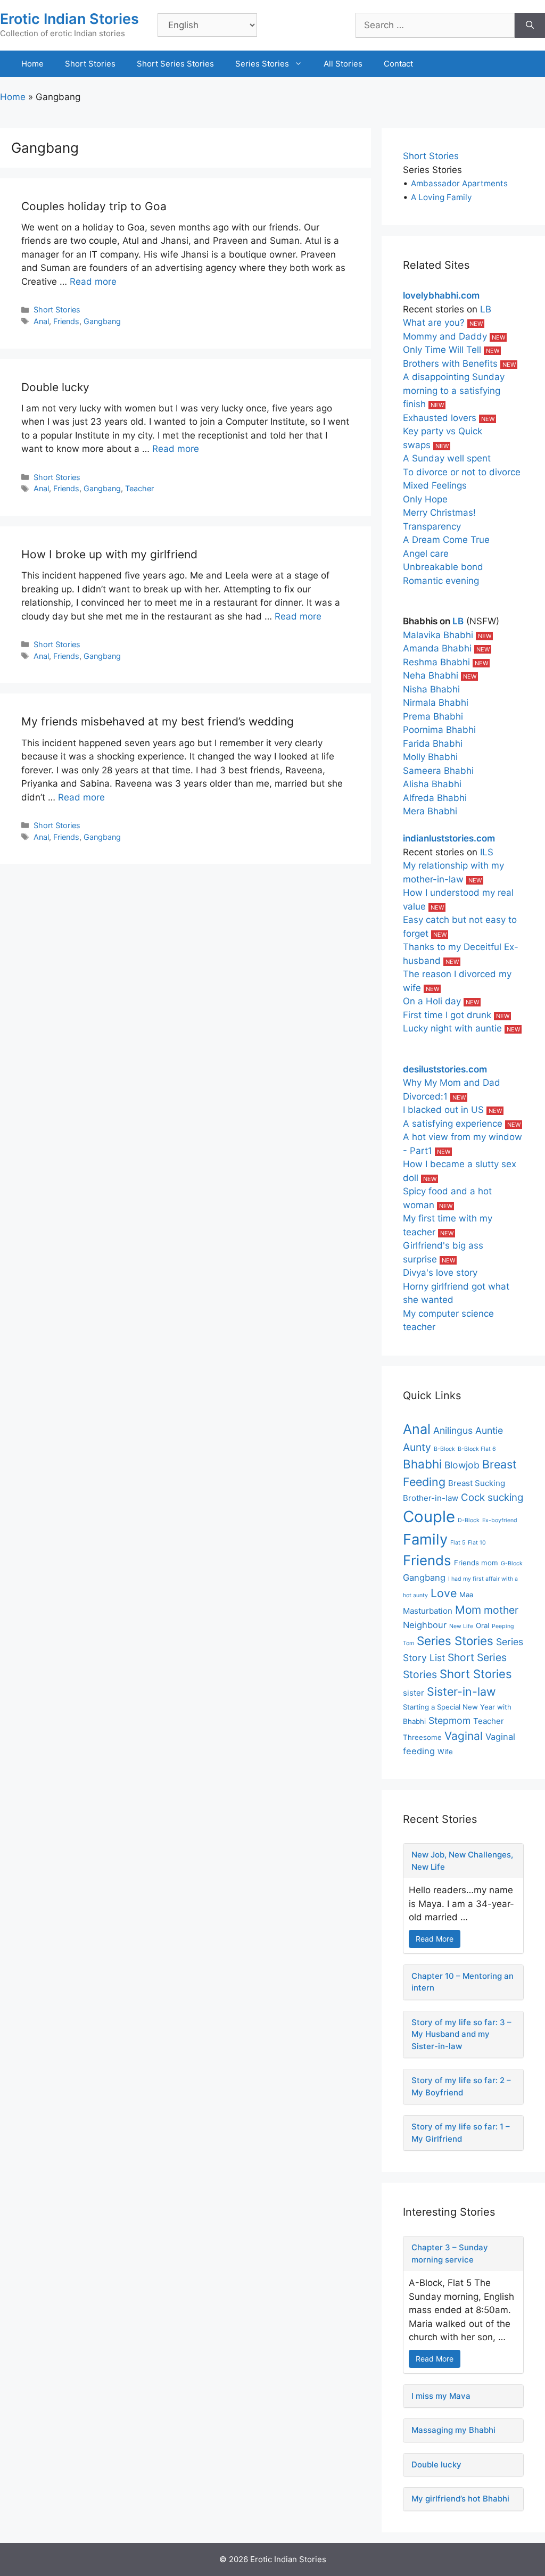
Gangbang (102, 321)
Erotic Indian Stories (69, 19)
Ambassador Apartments (459, 183)
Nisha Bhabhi (431, 689)
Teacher (139, 488)
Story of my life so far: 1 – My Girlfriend (461, 2133)
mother (501, 1610)
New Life (461, 1626)
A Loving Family (441, 197)
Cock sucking (492, 1497)
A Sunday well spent (447, 458)
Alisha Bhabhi (432, 784)
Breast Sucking (477, 1483)
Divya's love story (440, 1273)
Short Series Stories (175, 64)
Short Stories (90, 64)
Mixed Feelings (435, 485)
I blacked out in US (443, 1110)
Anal (41, 321)
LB (486, 309)
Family (425, 1539)
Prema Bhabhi (433, 716)
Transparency (432, 526)
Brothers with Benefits (450, 364)
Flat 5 (458, 1543)
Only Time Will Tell (442, 350)
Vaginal (464, 1736)
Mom (468, 1610)
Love (444, 1593)
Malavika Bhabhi (438, 635)
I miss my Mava (441, 2396)
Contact (398, 64)
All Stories (343, 64)
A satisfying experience (453, 1124)
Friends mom (476, 1563)
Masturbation (428, 1611)
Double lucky (55, 387)
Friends (66, 321)
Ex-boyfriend (500, 1520)
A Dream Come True (446, 540)
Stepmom (449, 1720)
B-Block (444, 1449)
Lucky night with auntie (452, 1028)
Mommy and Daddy (445, 336)
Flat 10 (477, 1543)
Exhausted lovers (440, 418)
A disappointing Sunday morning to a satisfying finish (454, 390)
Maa (466, 1595)
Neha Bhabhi (431, 675)
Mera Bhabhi (430, 811)
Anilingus (453, 1430)
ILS (487, 852)
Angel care (426, 554)
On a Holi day (432, 1001)
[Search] (530, 26)
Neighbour (425, 1625)
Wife (445, 1752)
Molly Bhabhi (430, 757)
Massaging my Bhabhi (453, 2430)
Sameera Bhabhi (438, 771)
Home (32, 64)
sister (414, 1693)
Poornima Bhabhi (439, 730)
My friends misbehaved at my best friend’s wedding (158, 721)
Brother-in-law (431, 1498)
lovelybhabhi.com (441, 295)
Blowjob (462, 1465)
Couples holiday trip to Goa (94, 206)
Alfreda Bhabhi (435, 798)
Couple (429, 1517)
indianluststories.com (449, 838)
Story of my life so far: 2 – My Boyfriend (461, 2086)
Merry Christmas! (439, 513)
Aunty (417, 1447)
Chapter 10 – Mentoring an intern (463, 1982)
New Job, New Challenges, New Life (462, 1861)
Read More (435, 1939)
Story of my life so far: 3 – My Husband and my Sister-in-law (461, 2034)
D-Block (469, 1520)
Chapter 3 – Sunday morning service (450, 2253)
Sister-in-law (461, 1691)
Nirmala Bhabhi (436, 703)
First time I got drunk (447, 1015)
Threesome (422, 1737)
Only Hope (425, 499)
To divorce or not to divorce (462, 472)
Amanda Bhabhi (437, 648)
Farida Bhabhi (433, 744)
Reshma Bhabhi (436, 662)
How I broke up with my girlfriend (109, 554)
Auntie (489, 1430)
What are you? (434, 323)
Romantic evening (441, 581)
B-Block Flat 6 (477, 1449)
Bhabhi (422, 1464)
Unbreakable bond (443, 567)
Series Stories (262, 64)
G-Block (512, 1563)
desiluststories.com (445, 1069)
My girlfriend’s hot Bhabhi (460, 2499)
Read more (93, 282)
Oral (482, 1625)
